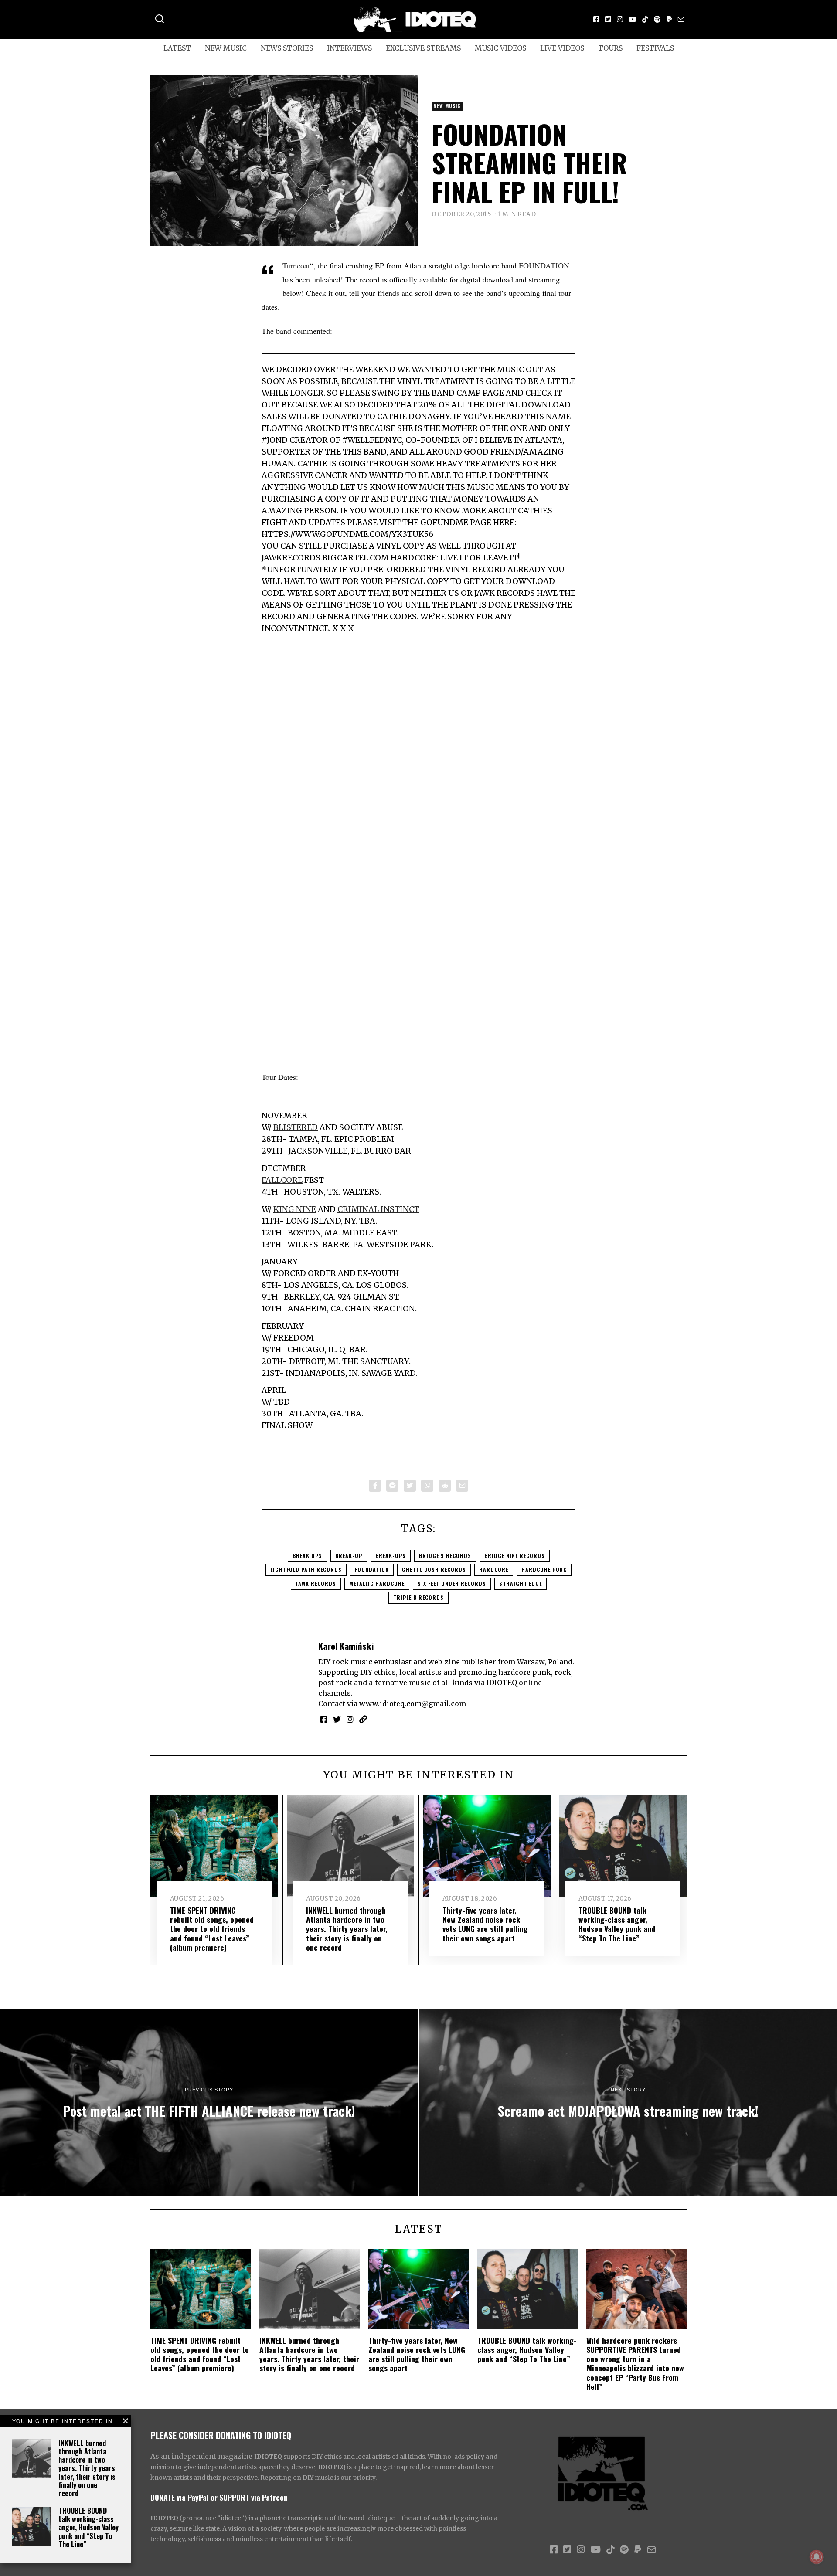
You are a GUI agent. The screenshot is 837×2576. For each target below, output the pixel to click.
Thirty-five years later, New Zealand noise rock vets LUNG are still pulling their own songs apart (485, 1924)
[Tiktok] (645, 19)
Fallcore (282, 1180)
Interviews (349, 48)
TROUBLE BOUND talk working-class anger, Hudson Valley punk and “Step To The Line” (88, 2527)
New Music (226, 48)
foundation (372, 1570)
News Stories (287, 48)
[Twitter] (608, 19)
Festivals (655, 48)
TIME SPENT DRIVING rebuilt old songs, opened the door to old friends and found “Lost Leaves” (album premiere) (212, 1928)
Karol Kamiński (346, 1646)
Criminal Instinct (378, 1209)
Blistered (296, 1127)
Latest (177, 48)
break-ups (391, 1556)
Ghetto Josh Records (434, 1570)
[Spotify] (657, 19)
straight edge (521, 1583)
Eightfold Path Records (306, 1570)
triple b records (418, 1597)
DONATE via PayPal (180, 2497)
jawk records (316, 1583)
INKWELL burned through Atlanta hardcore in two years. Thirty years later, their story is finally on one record (87, 2468)
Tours (610, 48)
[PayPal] (669, 19)
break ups (307, 1556)
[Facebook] (596, 19)
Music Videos (500, 48)
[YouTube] (633, 19)
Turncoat (296, 265)
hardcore (494, 1570)
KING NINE (295, 1209)
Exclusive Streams (423, 48)
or (214, 2497)
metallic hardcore (377, 1583)
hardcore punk (544, 1570)
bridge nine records (515, 1556)
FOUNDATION (544, 265)
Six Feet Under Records (452, 1583)
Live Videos (562, 48)
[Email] (681, 19)
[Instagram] (620, 19)
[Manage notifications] (817, 2557)
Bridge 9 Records (445, 1556)
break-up (349, 1556)
